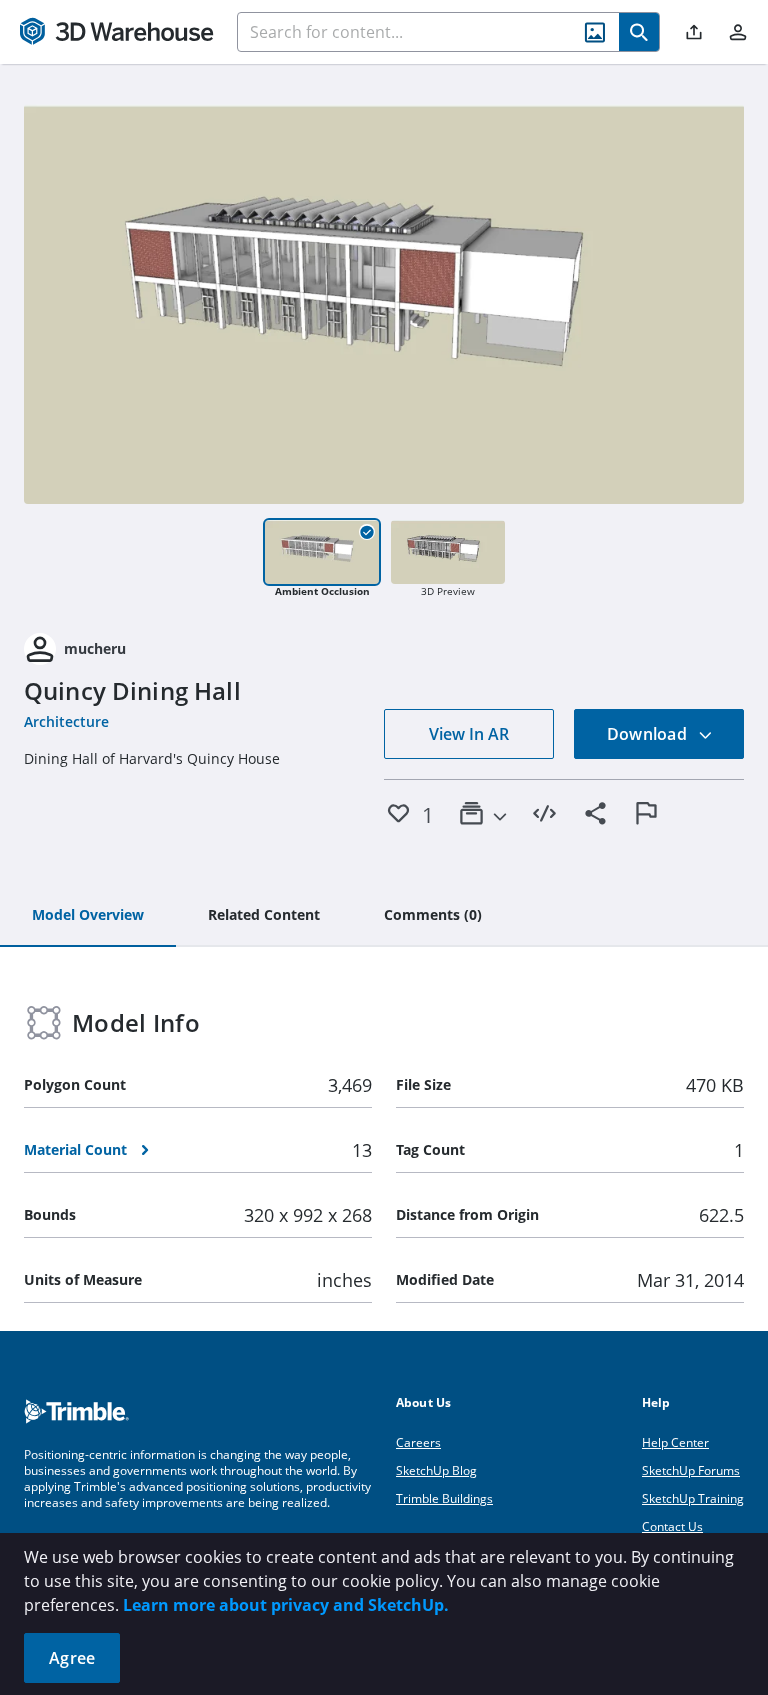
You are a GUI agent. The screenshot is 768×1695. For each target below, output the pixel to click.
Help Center (675, 1442)
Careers (418, 1442)
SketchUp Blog (436, 1470)
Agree (72, 1658)
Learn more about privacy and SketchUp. (286, 1605)
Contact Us (672, 1526)
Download (649, 734)
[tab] (88, 916)
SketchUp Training (693, 1498)
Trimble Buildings (444, 1498)
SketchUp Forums (691, 1470)
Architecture (66, 721)
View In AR (469, 734)
